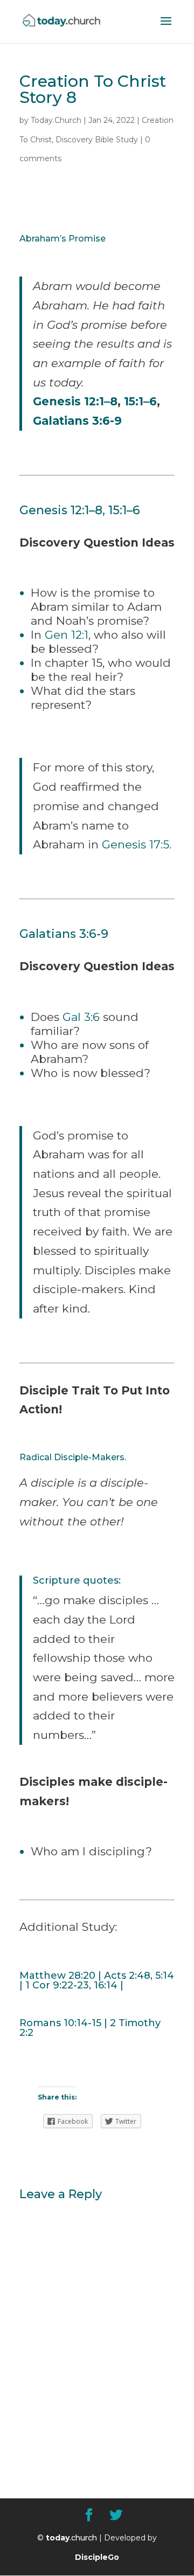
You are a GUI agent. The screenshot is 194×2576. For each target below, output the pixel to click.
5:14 (165, 1976)
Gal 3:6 (81, 1017)
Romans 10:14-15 (60, 2023)
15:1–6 (140, 401)
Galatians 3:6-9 (77, 421)
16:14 (106, 1985)
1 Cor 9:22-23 (57, 1985)
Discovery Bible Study (97, 140)
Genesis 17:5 (136, 844)
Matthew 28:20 (57, 1976)
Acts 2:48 (127, 1976)
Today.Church (56, 120)
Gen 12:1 (67, 635)
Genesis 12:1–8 (75, 401)
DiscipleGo (97, 2557)
